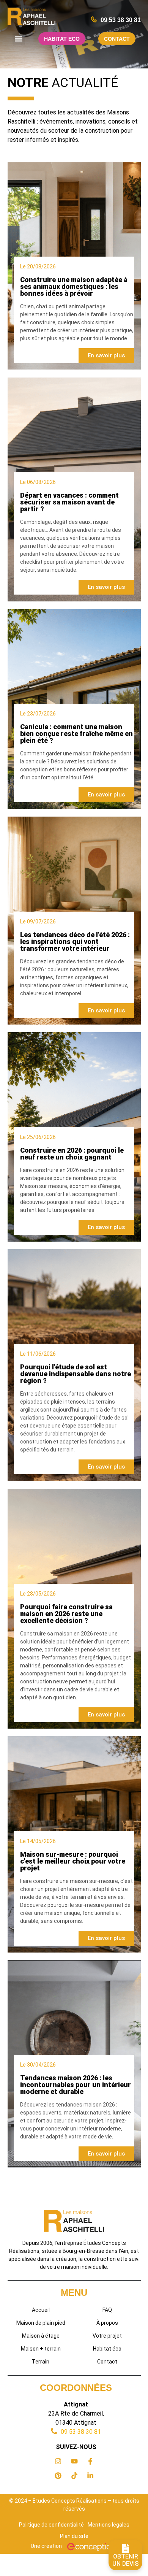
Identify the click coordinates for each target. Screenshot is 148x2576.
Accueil (41, 2310)
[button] (19, 39)
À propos (107, 2323)
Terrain (41, 2362)
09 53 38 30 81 (121, 20)
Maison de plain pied (41, 2323)
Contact (107, 2362)
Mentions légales (109, 2525)
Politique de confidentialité (51, 2525)
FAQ (107, 2310)
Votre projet (107, 2336)
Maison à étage (41, 2336)
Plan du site (74, 2536)
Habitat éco (107, 2349)
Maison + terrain (41, 2349)
